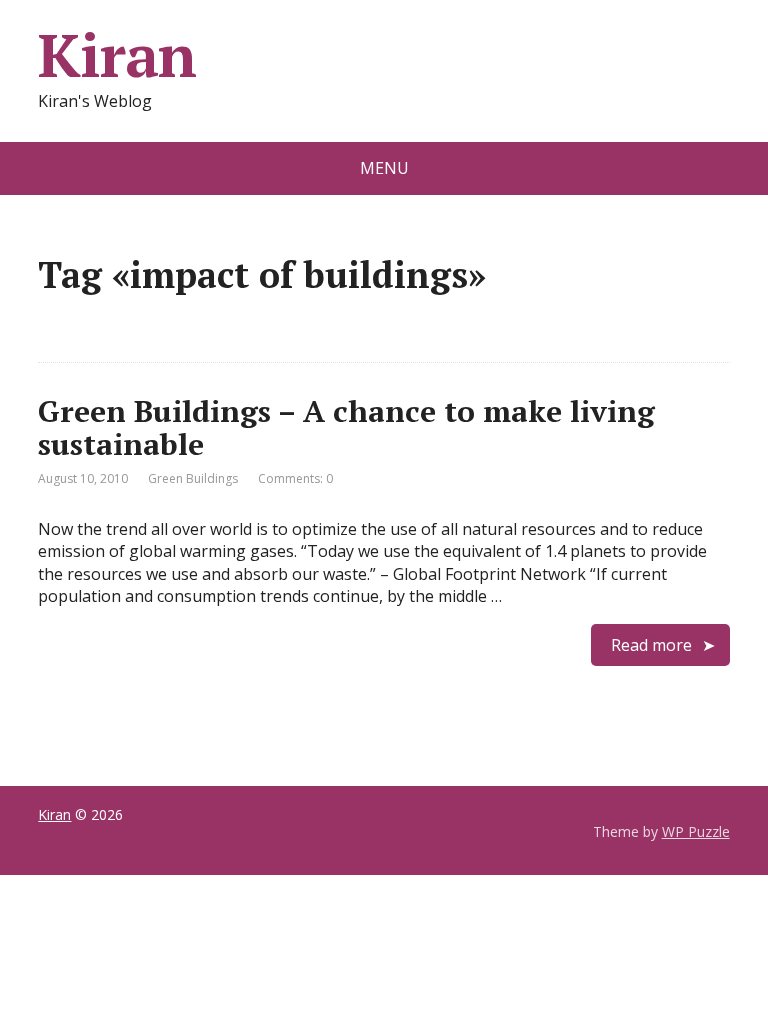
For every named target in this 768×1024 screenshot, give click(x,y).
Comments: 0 (295, 478)
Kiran (116, 55)
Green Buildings (193, 478)
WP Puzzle (696, 831)
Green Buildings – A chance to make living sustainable (346, 427)
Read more (651, 645)
